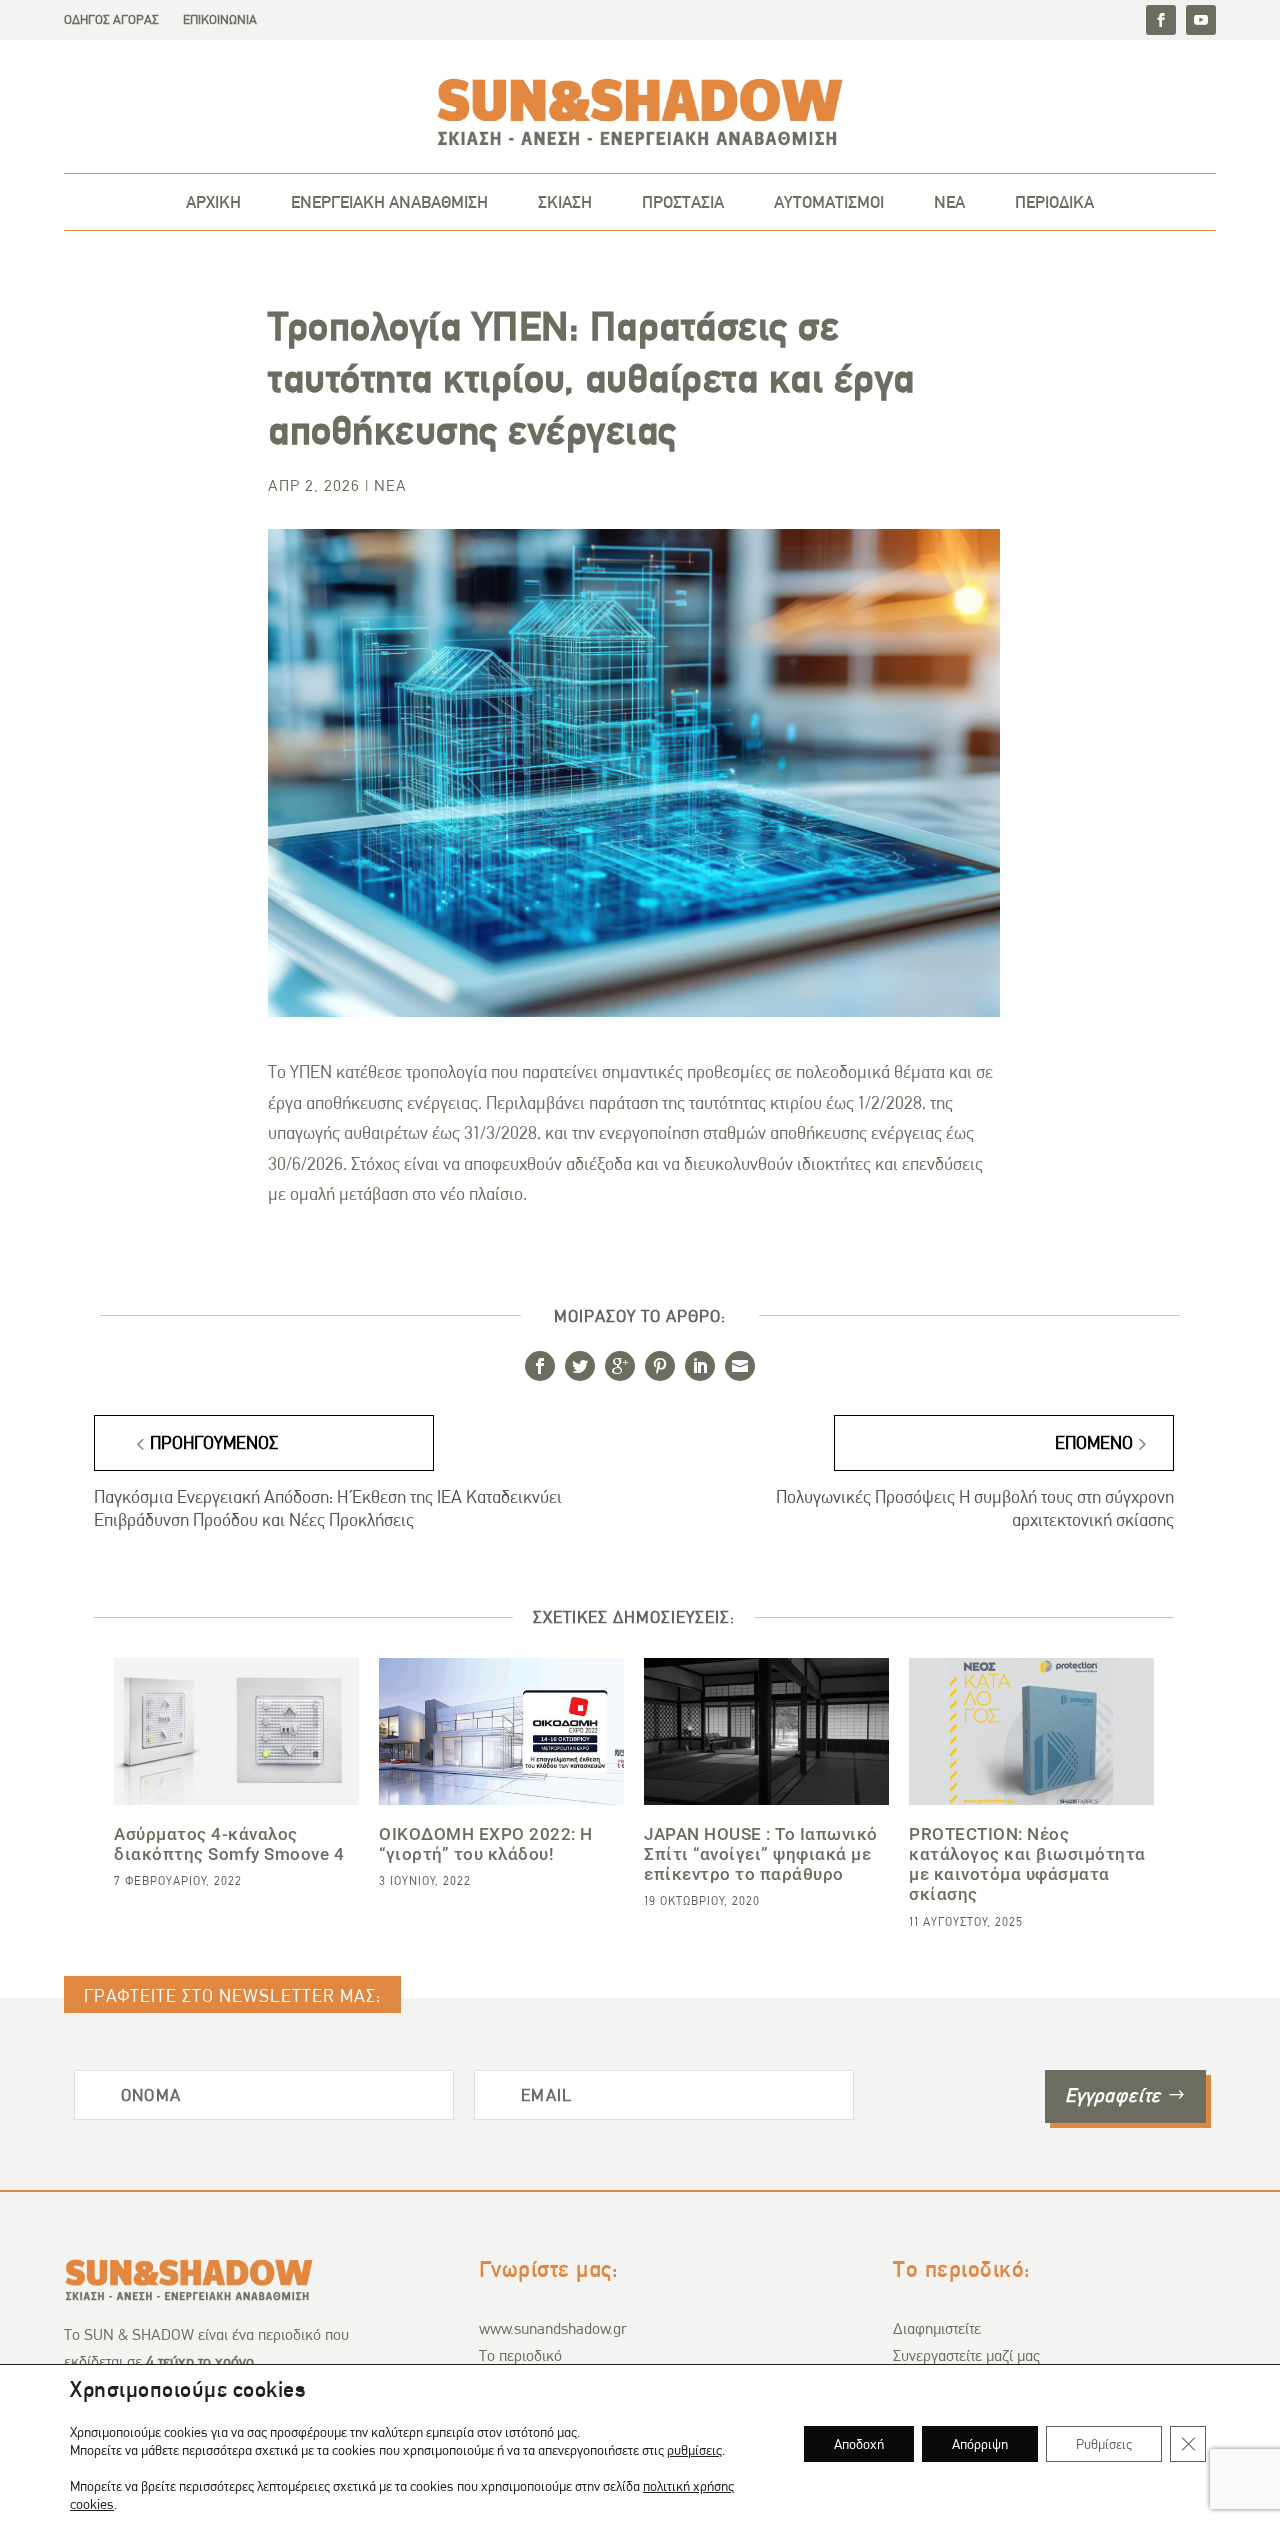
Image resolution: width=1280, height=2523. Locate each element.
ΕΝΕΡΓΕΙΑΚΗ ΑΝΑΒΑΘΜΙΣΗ (389, 202)
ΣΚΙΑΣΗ (565, 202)
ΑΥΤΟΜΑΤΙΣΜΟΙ (829, 202)
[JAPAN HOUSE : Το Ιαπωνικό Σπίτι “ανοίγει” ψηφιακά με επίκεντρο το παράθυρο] (766, 1731)
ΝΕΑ (949, 202)
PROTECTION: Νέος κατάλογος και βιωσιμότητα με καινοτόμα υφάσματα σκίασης (1027, 1864)
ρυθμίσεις (694, 2450)
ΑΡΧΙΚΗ (213, 202)
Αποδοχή (859, 2444)
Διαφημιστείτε (937, 2328)
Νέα (390, 485)
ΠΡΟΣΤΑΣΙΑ (683, 202)
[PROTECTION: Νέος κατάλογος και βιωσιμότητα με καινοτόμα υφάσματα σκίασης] (1031, 1731)
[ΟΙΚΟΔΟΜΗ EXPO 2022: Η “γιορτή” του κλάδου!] (501, 1731)
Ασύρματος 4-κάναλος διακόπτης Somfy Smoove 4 (229, 1844)
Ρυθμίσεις (1104, 2444)
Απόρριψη (980, 2444)
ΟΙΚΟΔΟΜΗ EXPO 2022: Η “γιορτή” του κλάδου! (486, 1844)
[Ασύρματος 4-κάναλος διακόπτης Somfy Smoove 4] (236, 1731)
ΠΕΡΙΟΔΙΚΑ (1054, 202)
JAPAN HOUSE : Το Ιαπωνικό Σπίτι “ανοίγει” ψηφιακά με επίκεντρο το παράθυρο (761, 1854)
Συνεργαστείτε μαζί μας (966, 2355)
